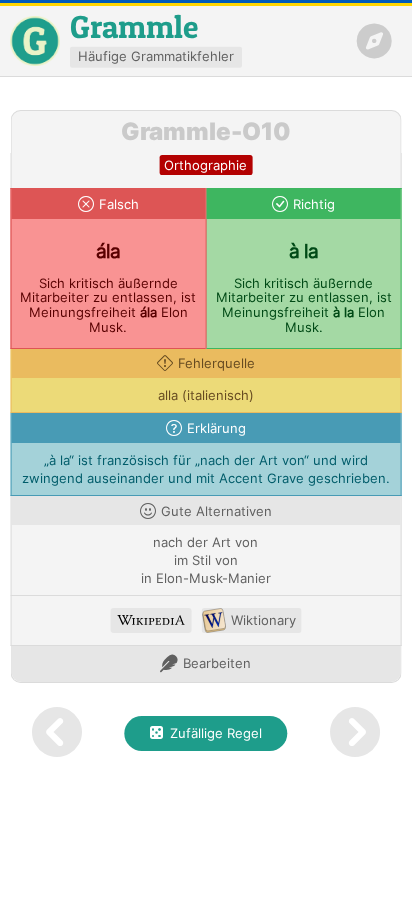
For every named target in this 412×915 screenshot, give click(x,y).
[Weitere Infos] (151, 620)
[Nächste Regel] (355, 733)
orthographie (205, 165)
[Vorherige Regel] (56, 733)
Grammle (134, 26)
